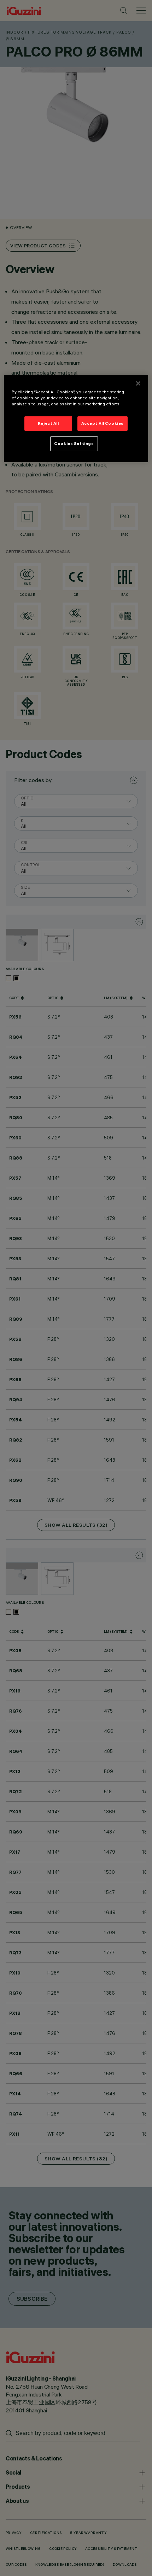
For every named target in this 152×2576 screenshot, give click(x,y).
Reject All (48, 423)
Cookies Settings (74, 444)
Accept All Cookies (103, 423)
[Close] (138, 383)
